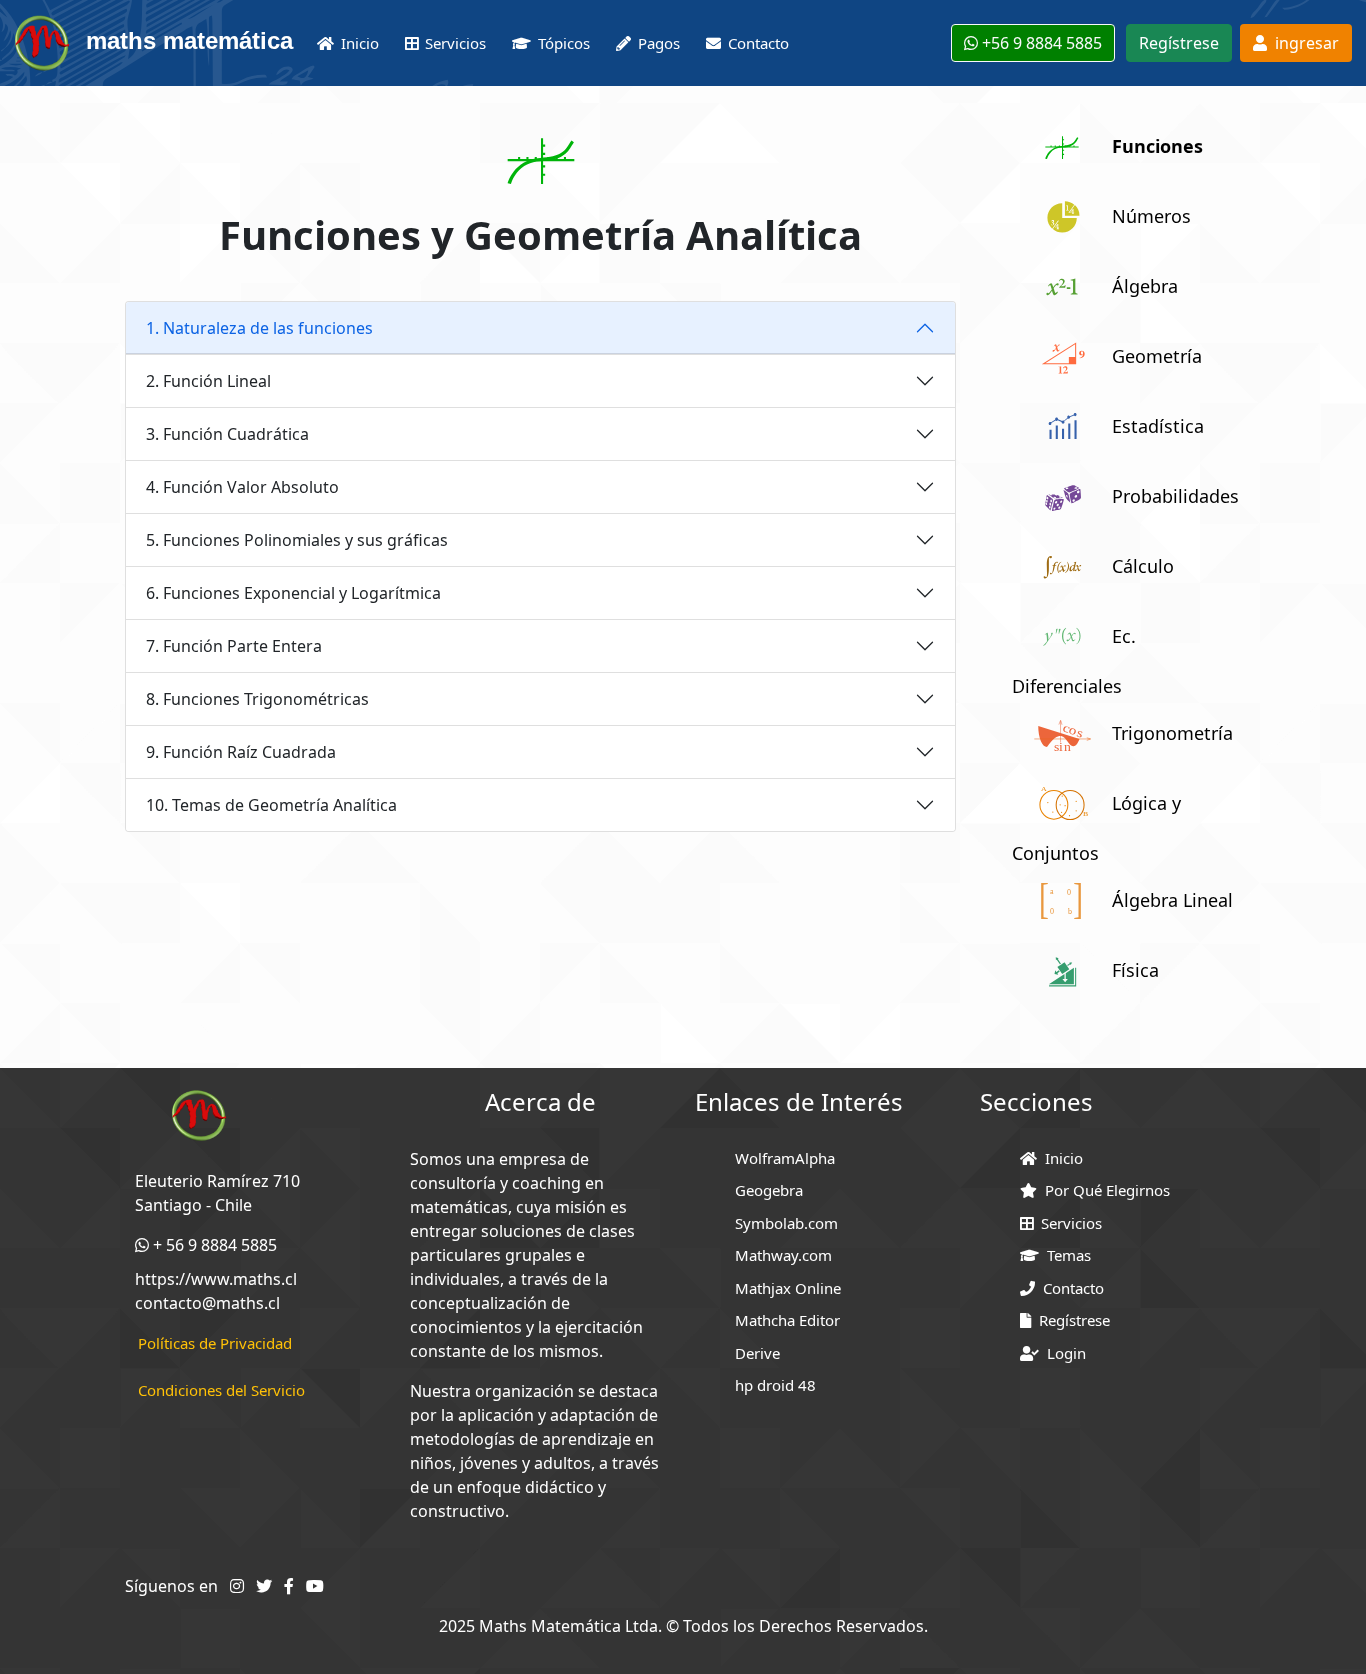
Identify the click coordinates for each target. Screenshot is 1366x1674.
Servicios (1067, 1223)
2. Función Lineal (208, 381)
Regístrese (1179, 43)
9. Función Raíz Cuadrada (241, 752)
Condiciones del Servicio (221, 1390)
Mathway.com (783, 1255)
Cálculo (1143, 566)
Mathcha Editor (787, 1320)
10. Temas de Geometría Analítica (271, 805)
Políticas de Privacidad (215, 1343)
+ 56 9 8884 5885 (213, 1245)
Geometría (1157, 356)
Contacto (1069, 1288)
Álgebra (1145, 286)
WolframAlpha (785, 1158)
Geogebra (769, 1190)
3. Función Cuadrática (227, 434)
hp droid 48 (775, 1385)
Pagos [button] (659, 43)
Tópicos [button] (564, 43)
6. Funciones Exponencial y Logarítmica (293, 593)
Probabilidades (1175, 496)
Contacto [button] (758, 43)
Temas (1065, 1255)
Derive (757, 1353)
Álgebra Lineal (1172, 900)
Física (1135, 970)
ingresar (1303, 43)
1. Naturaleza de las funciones (259, 328)
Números (1151, 216)
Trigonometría (1172, 733)
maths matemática (182, 40)
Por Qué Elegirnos (1103, 1190)
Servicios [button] (455, 43)
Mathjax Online (788, 1288)
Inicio (1060, 1158)
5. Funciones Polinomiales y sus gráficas (297, 540)
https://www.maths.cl (216, 1279)
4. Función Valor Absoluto (242, 487)
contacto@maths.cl (207, 1303)
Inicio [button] (360, 43)
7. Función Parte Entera (234, 646)
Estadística (1158, 426)
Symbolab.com (786, 1223)
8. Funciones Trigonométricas (257, 699)
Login (1062, 1353)
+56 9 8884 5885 (1040, 43)
